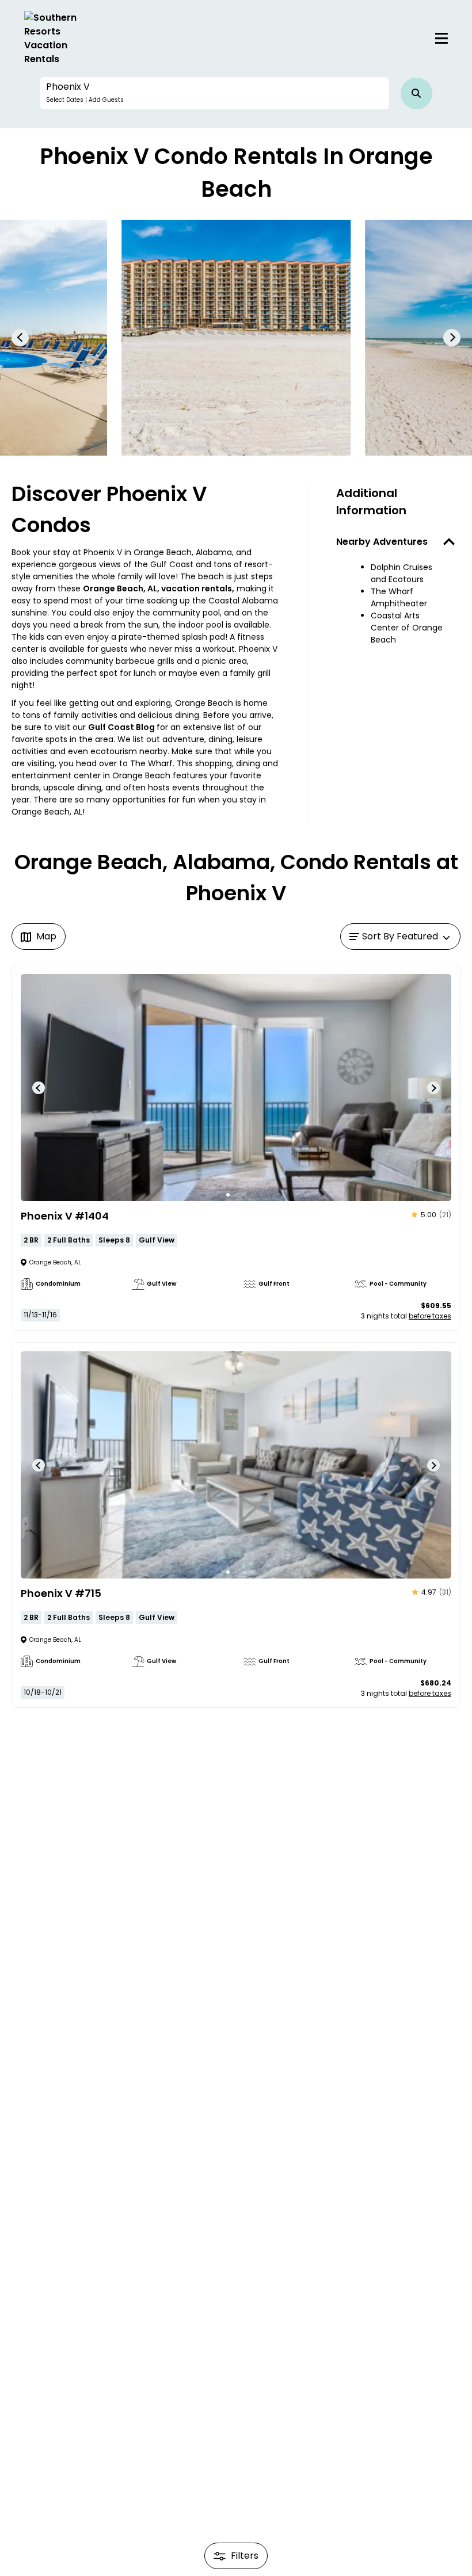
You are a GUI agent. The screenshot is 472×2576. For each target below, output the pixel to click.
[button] (215, 93)
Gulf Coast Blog (122, 727)
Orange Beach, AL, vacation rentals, (159, 588)
